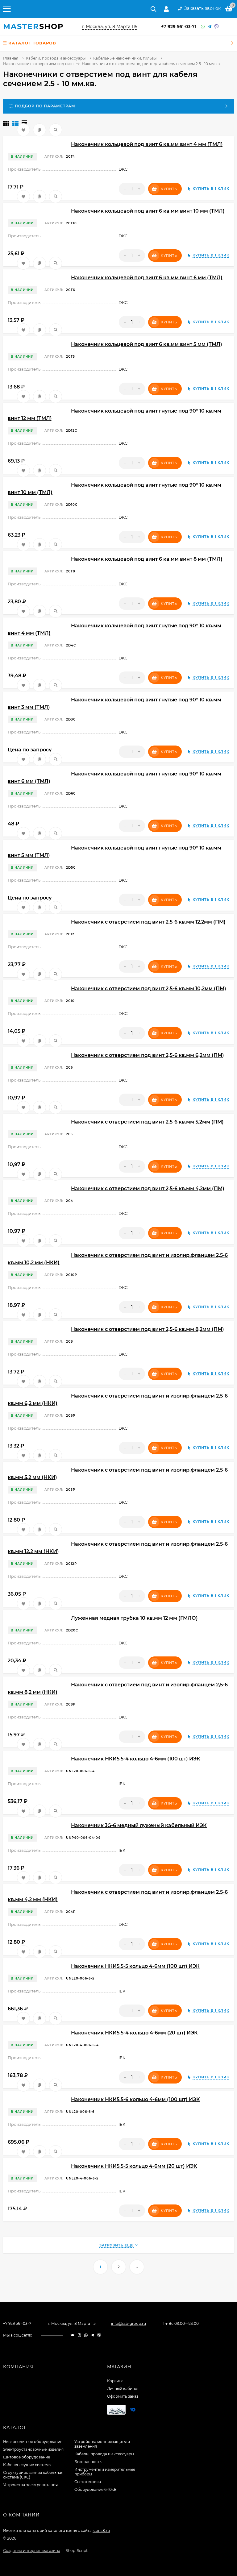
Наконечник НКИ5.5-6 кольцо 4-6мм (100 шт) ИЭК (135, 2099)
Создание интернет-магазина (32, 2551)
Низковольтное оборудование (33, 2442)
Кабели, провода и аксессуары (56, 58)
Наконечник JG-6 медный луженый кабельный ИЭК (139, 1825)
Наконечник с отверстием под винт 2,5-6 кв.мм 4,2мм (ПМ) (148, 1188)
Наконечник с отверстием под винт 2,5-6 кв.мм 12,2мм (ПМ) (148, 922)
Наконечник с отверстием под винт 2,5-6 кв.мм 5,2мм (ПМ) (147, 1122)
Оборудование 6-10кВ (96, 2489)
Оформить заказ (123, 2396)
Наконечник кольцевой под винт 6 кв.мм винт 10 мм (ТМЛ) (148, 211)
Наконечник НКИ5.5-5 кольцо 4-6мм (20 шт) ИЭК (134, 2166)
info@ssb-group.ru (129, 2323)
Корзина (115, 2381)
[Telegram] (210, 27)
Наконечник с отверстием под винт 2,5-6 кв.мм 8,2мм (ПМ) (148, 1329)
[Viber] (217, 27)
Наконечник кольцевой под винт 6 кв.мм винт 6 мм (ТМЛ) (147, 278)
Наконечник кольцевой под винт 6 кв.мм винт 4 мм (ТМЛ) (147, 144)
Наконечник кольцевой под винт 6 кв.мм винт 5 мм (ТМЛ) (147, 344)
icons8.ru (101, 2530)
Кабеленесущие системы (27, 2465)
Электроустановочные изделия (33, 2449)
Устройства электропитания (30, 2485)
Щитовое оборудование (27, 2457)
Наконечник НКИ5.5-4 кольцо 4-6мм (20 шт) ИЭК (134, 2033)
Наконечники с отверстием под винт (39, 64)
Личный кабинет (123, 2389)
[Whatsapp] (203, 27)
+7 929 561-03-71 (179, 27)
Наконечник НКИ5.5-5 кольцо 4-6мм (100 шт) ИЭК (135, 1966)
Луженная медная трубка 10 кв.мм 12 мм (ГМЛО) (134, 1618)
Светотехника (88, 2482)
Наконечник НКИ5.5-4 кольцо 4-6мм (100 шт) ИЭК (136, 1759)
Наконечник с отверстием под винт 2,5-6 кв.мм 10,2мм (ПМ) (149, 989)
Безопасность (88, 2462)
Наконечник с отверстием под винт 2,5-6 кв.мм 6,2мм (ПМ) (148, 1055)
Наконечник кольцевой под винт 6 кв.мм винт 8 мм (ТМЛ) (147, 559)
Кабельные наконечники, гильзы (125, 58)
